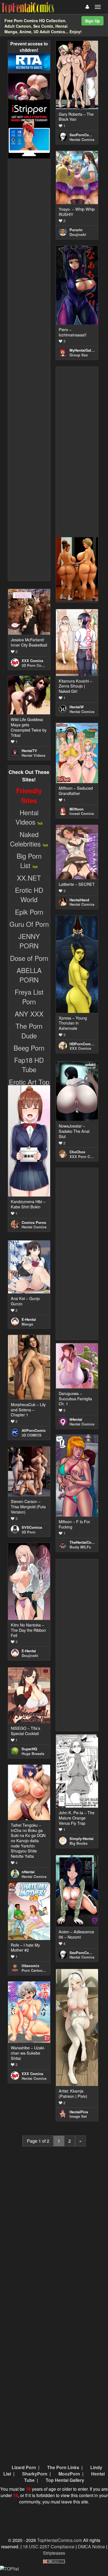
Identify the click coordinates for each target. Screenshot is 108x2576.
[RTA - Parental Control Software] (29, 61)
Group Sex (79, 355)
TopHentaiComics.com (60, 2540)
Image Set (78, 2116)
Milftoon (77, 809)
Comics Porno (34, 1222)
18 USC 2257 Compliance (49, 2547)
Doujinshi (78, 234)
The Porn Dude (29, 1030)
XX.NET (29, 878)
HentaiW (77, 707)
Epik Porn (29, 912)
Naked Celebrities (25, 839)
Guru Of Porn (29, 924)
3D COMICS (32, 1435)
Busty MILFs (80, 1547)
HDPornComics (83, 1044)
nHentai (28, 1872)
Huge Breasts (33, 1753)
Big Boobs (79, 1843)
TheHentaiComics (85, 1542)
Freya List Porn (29, 996)
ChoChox (77, 1152)
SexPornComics (83, 135)
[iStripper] (29, 130)
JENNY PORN (29, 941)
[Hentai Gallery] (77, 568)
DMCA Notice (91, 2547)
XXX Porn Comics (85, 1156)
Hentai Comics (82, 139)
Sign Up (92, 21)
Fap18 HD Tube (29, 1065)
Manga (27, 1324)
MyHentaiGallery (83, 350)
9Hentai (76, 1419)
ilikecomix (30, 1966)
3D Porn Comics (36, 665)
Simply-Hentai (82, 1838)
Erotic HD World (29, 895)
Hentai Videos (34, 755)
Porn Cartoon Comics (40, 1970)
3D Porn (29, 1532)
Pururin (76, 230)
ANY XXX (29, 1014)
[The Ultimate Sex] (29, 87)
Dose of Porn (29, 958)
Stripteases (54, 2553)
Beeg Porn (29, 1048)
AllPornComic (34, 1430)
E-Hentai (29, 1319)
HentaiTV (29, 751)
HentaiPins (79, 2112)
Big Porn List (29, 860)
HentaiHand (79, 900)
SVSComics (32, 1527)
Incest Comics (82, 813)
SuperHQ (29, 1749)
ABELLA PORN (29, 975)
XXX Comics (32, 661)
